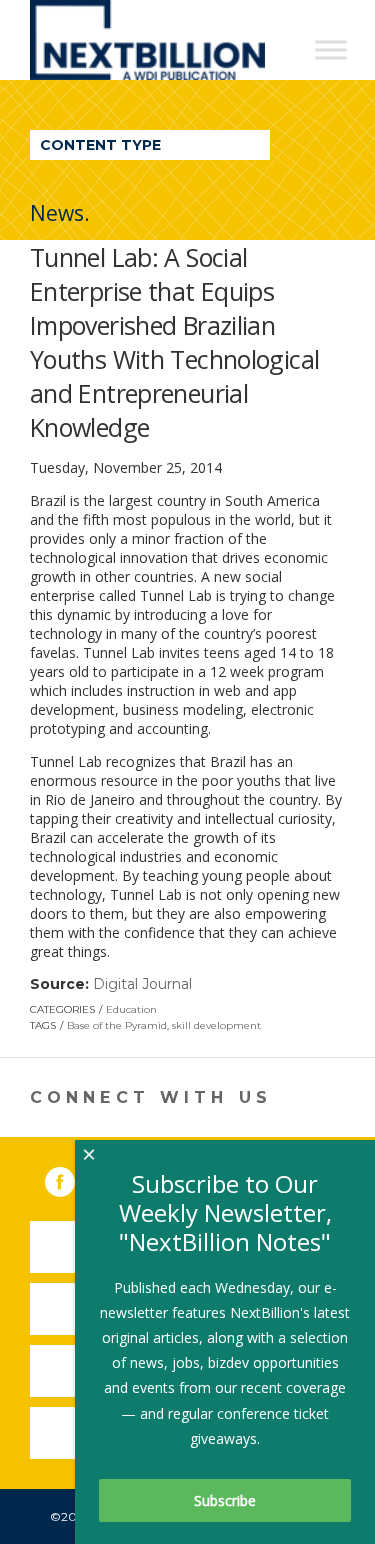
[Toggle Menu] (331, 49)
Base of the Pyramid (117, 1025)
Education (131, 1009)
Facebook (74, 1178)
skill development (216, 1025)
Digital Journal (142, 984)
